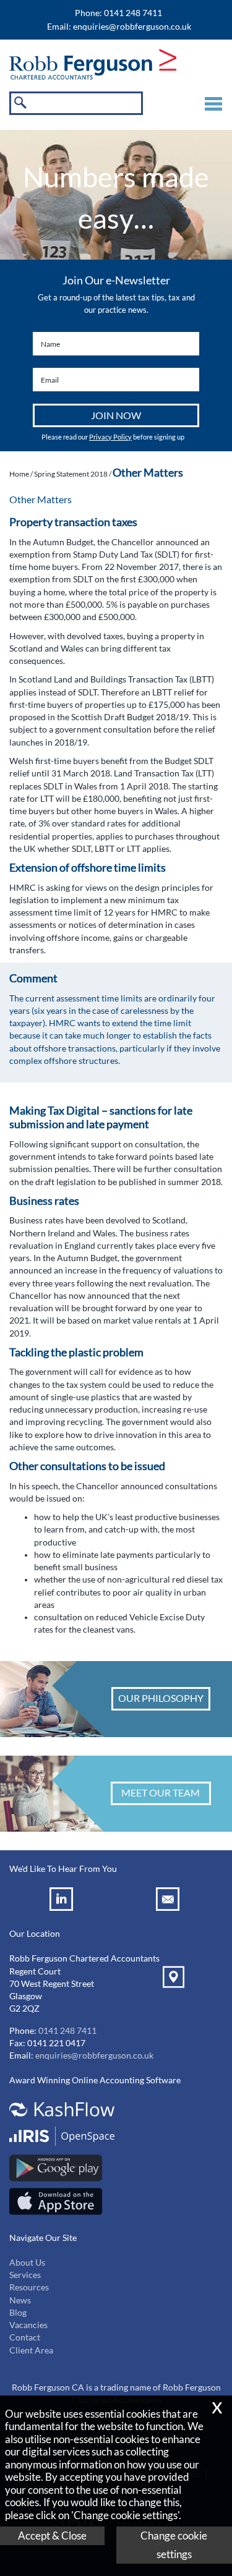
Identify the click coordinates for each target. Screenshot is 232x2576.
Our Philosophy (161, 1698)
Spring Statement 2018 (71, 474)
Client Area (31, 2350)
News (20, 2300)
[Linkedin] (63, 1901)
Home (19, 474)
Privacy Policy (110, 437)
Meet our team (161, 1792)
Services (25, 2275)
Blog (18, 2313)
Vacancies (28, 2325)
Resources (29, 2287)
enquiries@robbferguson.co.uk (132, 27)
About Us (27, 2263)
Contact (25, 2337)
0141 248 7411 (67, 2031)
